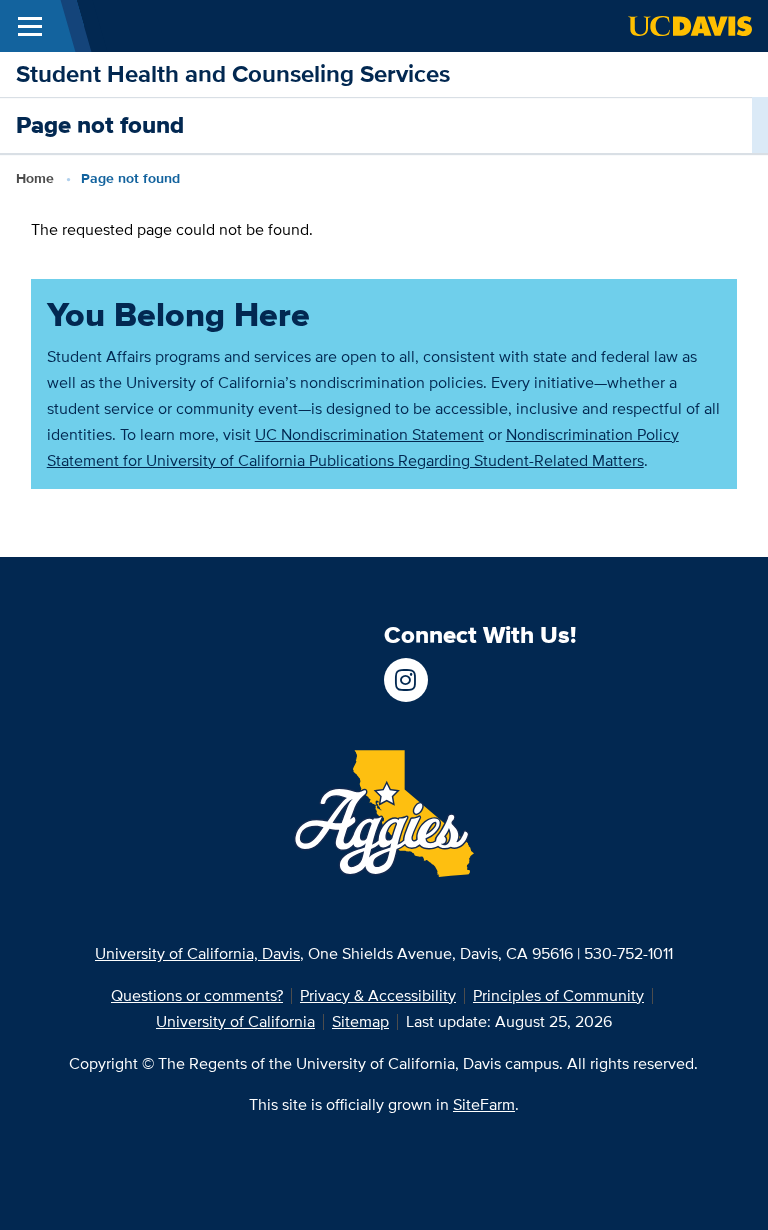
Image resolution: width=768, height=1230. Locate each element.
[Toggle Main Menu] (30, 26)
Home (35, 178)
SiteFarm (484, 1104)
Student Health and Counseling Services (233, 73)
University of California (235, 1021)
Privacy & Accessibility (378, 995)
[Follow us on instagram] (406, 680)
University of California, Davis (197, 953)
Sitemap (360, 1021)
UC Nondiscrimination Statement (369, 434)
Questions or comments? (197, 995)
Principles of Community (558, 995)
